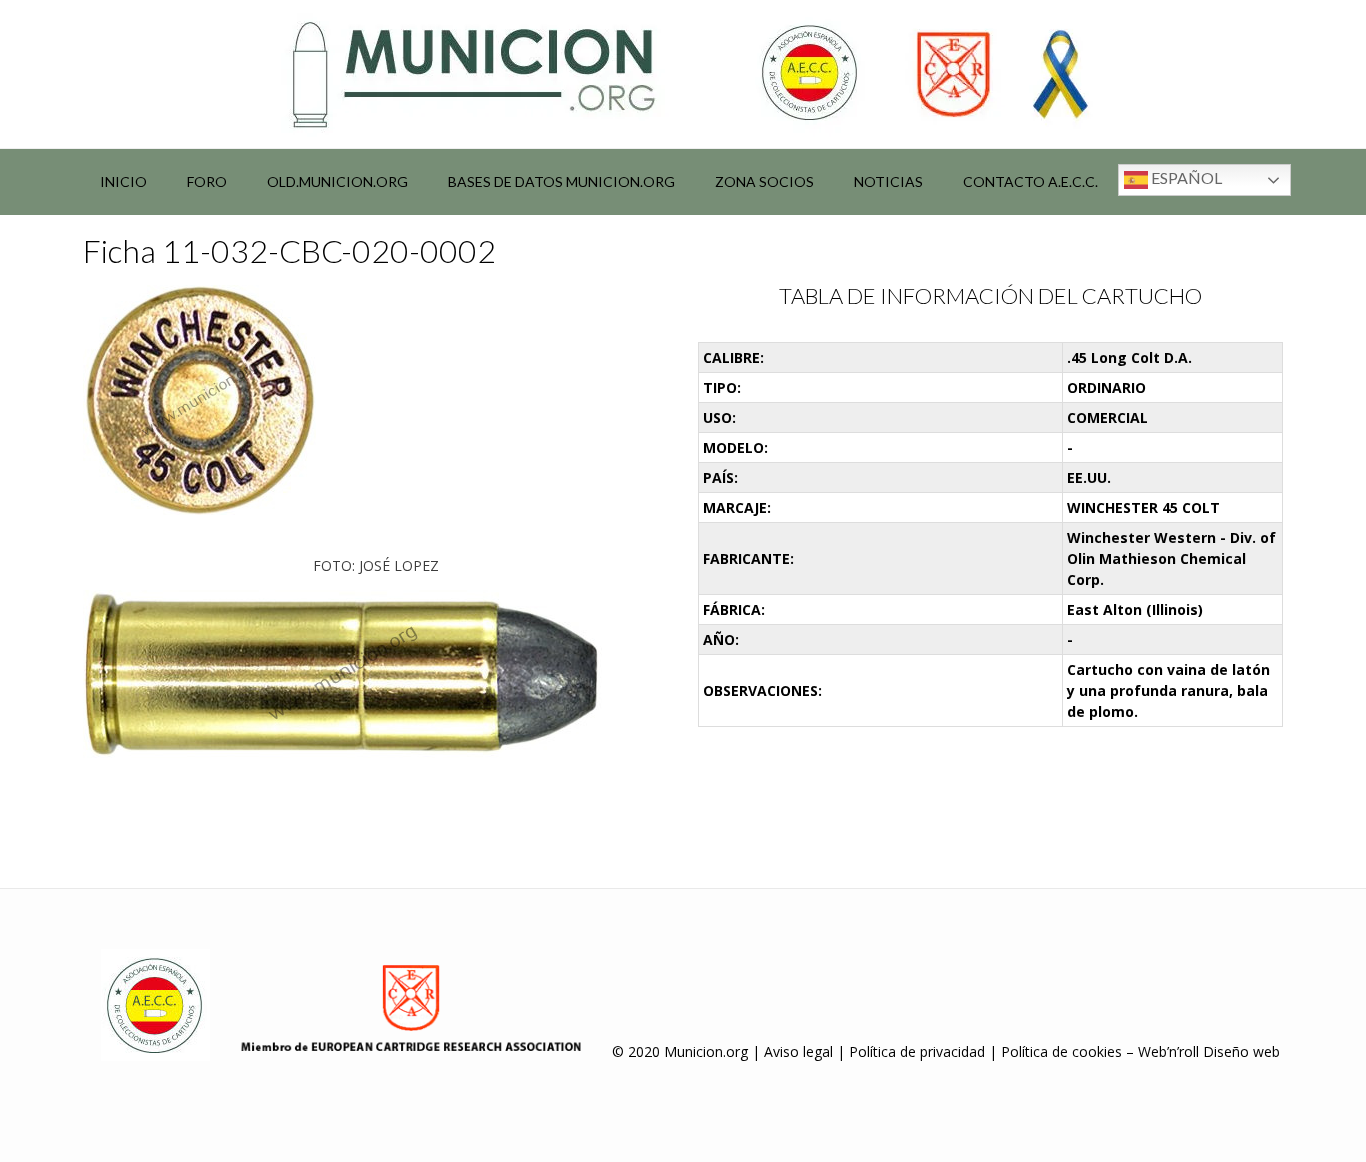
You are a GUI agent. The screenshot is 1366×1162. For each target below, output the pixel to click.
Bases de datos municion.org (561, 181)
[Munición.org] (683, 74)
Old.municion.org (337, 181)
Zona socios (764, 181)
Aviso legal (798, 1051)
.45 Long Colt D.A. (1129, 357)
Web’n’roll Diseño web (1209, 1051)
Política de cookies (1061, 1051)
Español (1185, 177)
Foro (207, 181)
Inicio (123, 181)
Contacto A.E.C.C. (1030, 181)
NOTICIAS (888, 181)
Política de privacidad (917, 1051)
